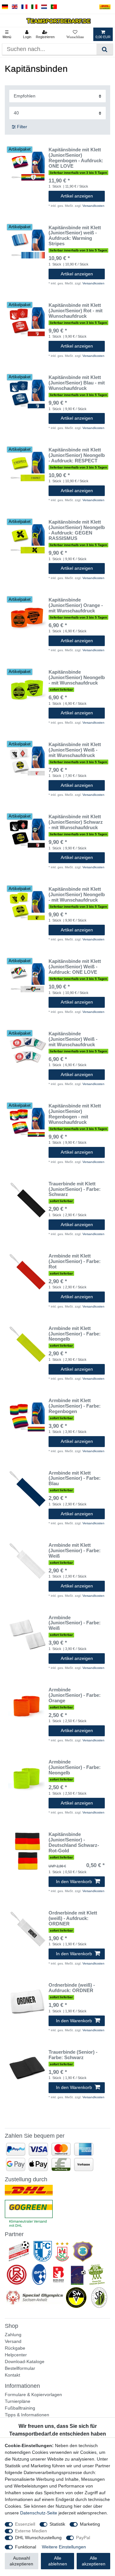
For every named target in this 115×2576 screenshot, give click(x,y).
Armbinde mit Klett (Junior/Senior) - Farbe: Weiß (75, 1551)
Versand (13, 2341)
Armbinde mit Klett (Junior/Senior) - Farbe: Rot (75, 1261)
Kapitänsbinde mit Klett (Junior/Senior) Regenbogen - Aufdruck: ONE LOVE (76, 158)
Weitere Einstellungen (64, 2547)
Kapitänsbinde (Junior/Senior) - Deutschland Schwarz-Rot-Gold (74, 1843)
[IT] (34, 7)
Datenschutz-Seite (39, 2513)
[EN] (15, 7)
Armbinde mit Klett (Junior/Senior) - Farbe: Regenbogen (75, 1406)
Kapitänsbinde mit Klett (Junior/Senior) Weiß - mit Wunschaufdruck (75, 750)
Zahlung (13, 2335)
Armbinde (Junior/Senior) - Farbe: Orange (75, 1695)
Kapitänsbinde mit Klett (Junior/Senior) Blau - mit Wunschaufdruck (77, 383)
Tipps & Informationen (27, 2415)
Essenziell (25, 2524)
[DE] (5, 7)
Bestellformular (20, 2368)
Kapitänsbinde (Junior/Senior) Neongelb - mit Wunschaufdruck (77, 678)
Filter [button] (22, 127)
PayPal (83, 2538)
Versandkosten (93, 206)
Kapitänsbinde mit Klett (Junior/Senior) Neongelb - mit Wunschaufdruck (77, 895)
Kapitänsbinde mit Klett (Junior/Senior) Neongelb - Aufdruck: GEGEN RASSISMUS (77, 530)
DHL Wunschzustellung (38, 2538)
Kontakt (12, 2375)
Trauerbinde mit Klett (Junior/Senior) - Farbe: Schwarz (75, 1189)
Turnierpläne (18, 2401)
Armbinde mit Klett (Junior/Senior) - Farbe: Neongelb (75, 1334)
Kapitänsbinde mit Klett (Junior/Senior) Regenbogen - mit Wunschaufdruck (75, 1114)
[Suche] (105, 49)
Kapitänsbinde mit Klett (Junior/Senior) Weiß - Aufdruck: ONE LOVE (75, 967)
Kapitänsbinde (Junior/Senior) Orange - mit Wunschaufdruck (76, 605)
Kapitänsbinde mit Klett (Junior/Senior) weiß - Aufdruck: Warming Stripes (75, 236)
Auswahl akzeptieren (21, 2561)
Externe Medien (31, 2531)
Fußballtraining (20, 2408)
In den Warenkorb (74, 1881)
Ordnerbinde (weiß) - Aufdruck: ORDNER (72, 1988)
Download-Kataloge (25, 2361)
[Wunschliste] (75, 34)
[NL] (44, 7)
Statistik (57, 2524)
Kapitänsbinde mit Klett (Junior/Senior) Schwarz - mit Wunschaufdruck (76, 822)
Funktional (26, 2547)
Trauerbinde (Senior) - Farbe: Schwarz (73, 2055)
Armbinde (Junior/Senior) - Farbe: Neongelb (75, 1767)
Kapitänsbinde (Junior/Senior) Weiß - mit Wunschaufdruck (73, 1039)
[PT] (54, 7)
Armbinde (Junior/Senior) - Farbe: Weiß (75, 1623)
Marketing (90, 2524)
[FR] (24, 7)
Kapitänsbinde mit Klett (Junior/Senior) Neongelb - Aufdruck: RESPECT (77, 455)
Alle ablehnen (58, 2561)
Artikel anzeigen (77, 196)
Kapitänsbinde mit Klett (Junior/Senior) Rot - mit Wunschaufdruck (76, 311)
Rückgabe (15, 2348)
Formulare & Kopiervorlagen (33, 2395)
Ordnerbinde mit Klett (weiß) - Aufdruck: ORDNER (73, 1918)
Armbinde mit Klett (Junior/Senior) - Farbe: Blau (75, 1478)
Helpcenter (16, 2355)
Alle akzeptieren (94, 2561)
